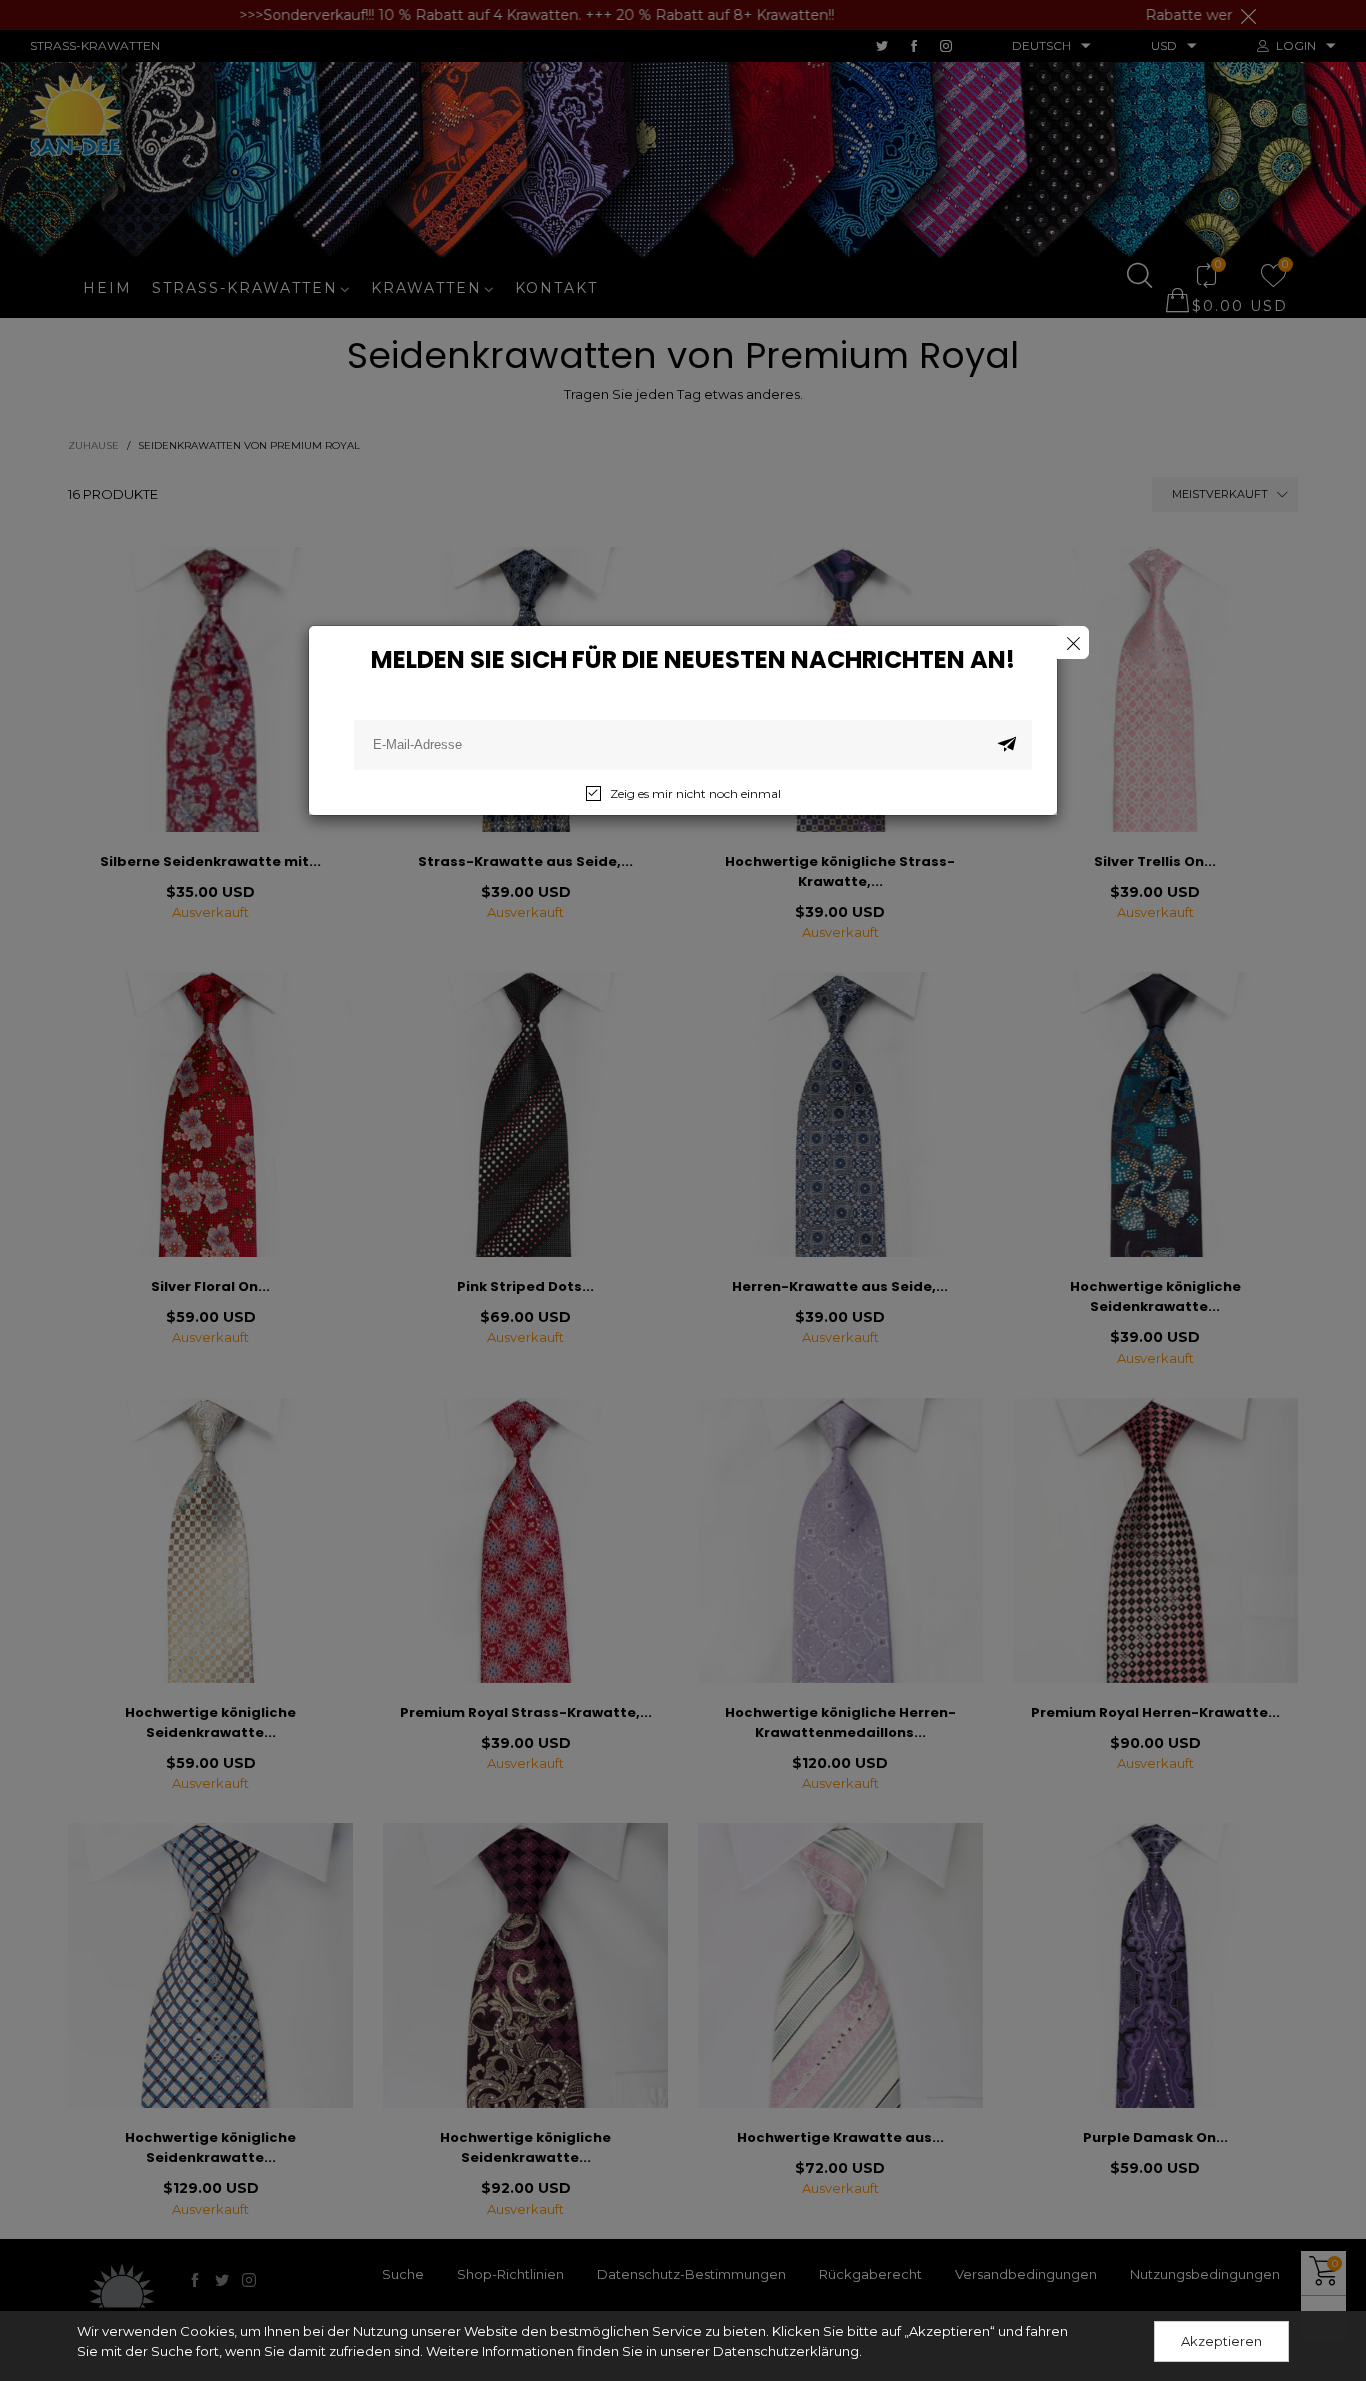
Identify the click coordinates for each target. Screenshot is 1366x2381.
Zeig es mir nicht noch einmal (695, 793)
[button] (1007, 745)
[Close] (1072, 642)
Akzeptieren (1221, 2341)
